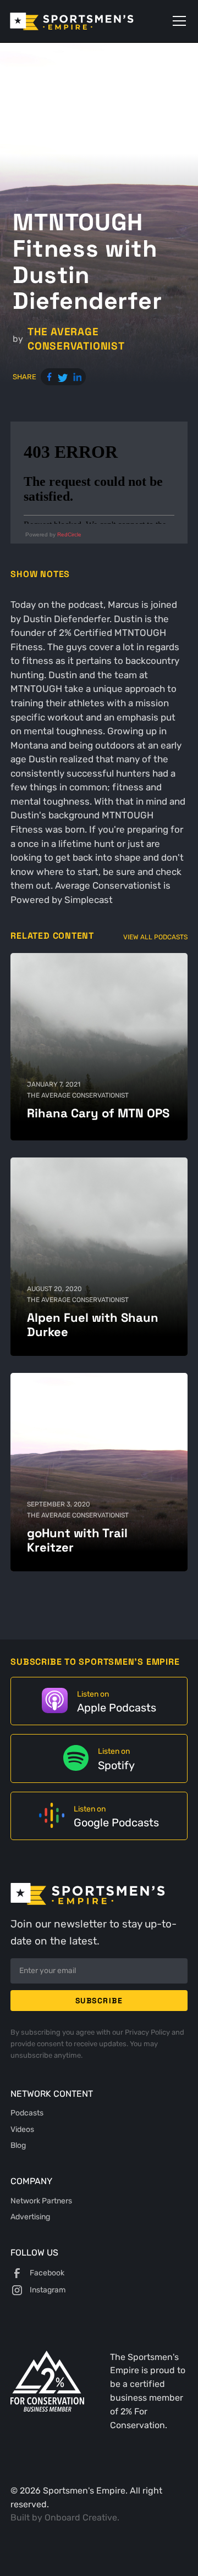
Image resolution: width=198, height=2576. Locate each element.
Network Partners (41, 2201)
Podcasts (27, 2113)
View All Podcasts (155, 937)
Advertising (30, 2217)
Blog (18, 2145)
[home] (87, 21)
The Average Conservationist (76, 339)
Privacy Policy (148, 2032)
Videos (22, 2129)
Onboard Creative (81, 2518)
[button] (177, 21)
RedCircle (69, 534)
